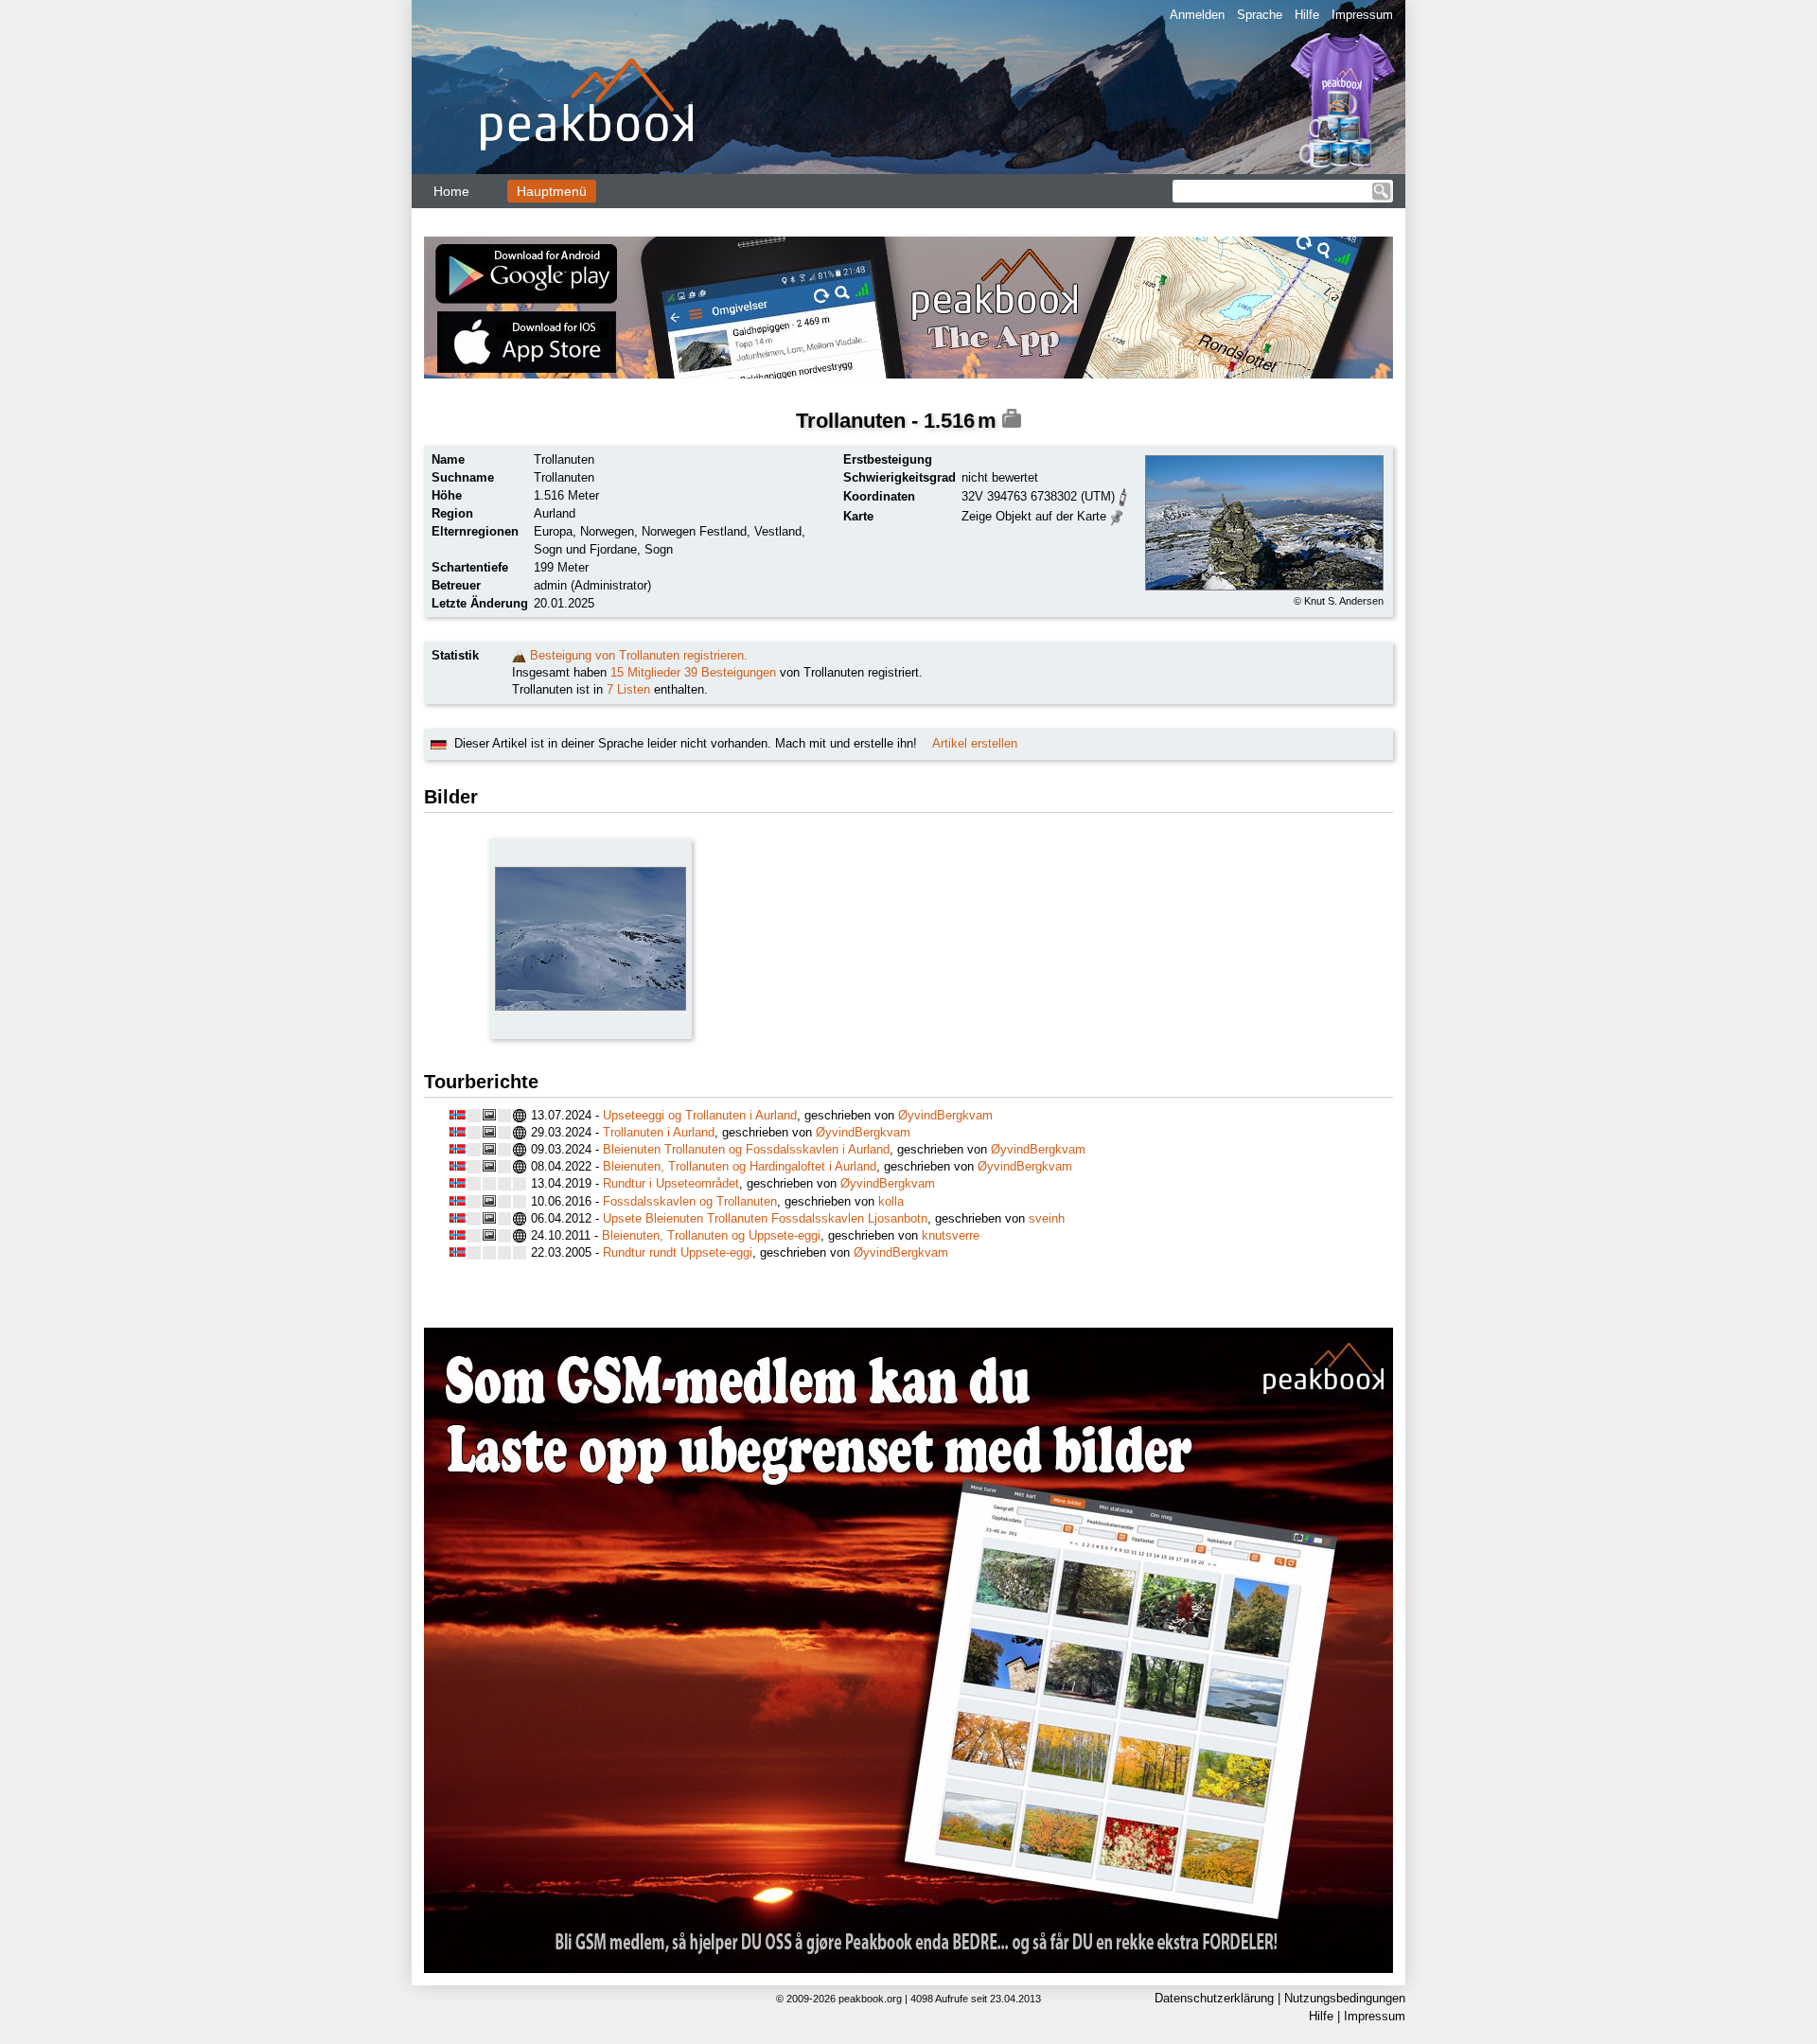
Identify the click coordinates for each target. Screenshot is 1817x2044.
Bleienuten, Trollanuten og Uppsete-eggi (711, 1235)
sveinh (1047, 1218)
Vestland (778, 531)
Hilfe (1307, 15)
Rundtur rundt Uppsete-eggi (678, 1252)
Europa (553, 531)
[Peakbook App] (908, 308)
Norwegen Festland (694, 531)
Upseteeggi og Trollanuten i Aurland (700, 1115)
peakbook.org (870, 1999)
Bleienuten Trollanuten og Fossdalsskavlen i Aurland (746, 1149)
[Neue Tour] (519, 655)
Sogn (659, 549)
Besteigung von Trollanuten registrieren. (639, 655)
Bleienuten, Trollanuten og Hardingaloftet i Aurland (740, 1166)
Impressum (1362, 15)
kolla (891, 1201)
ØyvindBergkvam (945, 1115)
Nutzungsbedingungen (1345, 1998)
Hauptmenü (552, 191)
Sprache (1260, 15)
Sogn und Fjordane (585, 549)
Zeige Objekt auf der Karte (1034, 516)
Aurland (555, 513)
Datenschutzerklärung (1214, 1998)
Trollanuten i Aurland (659, 1132)
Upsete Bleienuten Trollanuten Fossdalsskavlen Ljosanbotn (765, 1218)
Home (451, 191)
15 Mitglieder (645, 672)
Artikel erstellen (975, 743)
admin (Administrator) (592, 585)
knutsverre (951, 1235)
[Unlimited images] (908, 1650)
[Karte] (1117, 515)
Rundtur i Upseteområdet (671, 1183)
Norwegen (607, 531)
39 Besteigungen (730, 672)
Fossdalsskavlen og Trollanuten (690, 1201)
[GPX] (1123, 495)
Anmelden (1197, 15)
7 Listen (628, 689)
